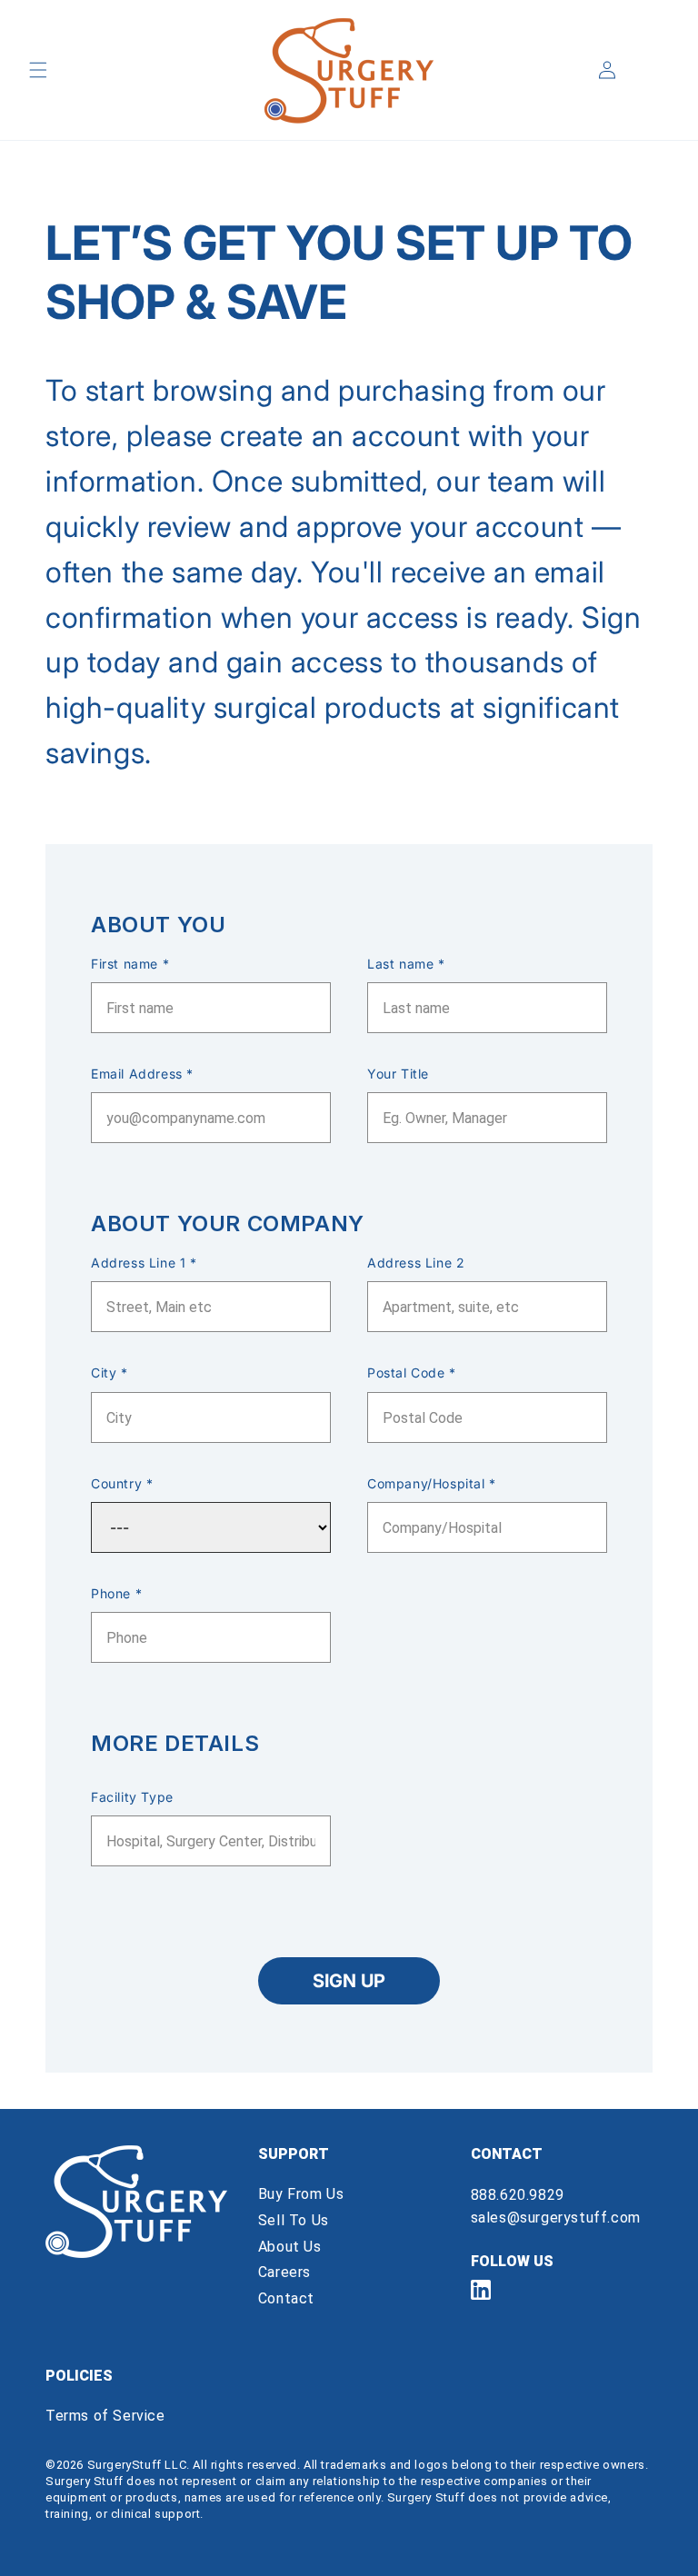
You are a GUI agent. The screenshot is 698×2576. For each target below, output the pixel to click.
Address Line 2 (416, 1263)
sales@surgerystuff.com (556, 2218)
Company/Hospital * (432, 1483)
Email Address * (142, 1074)
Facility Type (132, 1797)
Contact (286, 2298)
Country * (122, 1483)
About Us (290, 2247)
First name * (130, 964)
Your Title (398, 1074)
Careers (284, 2272)
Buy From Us (301, 2194)
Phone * (116, 1593)
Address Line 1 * (144, 1263)
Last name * (406, 964)
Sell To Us (294, 2220)
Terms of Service (105, 2416)
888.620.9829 (518, 2195)
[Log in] (607, 70)
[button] (38, 70)
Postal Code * (412, 1373)
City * (110, 1373)
